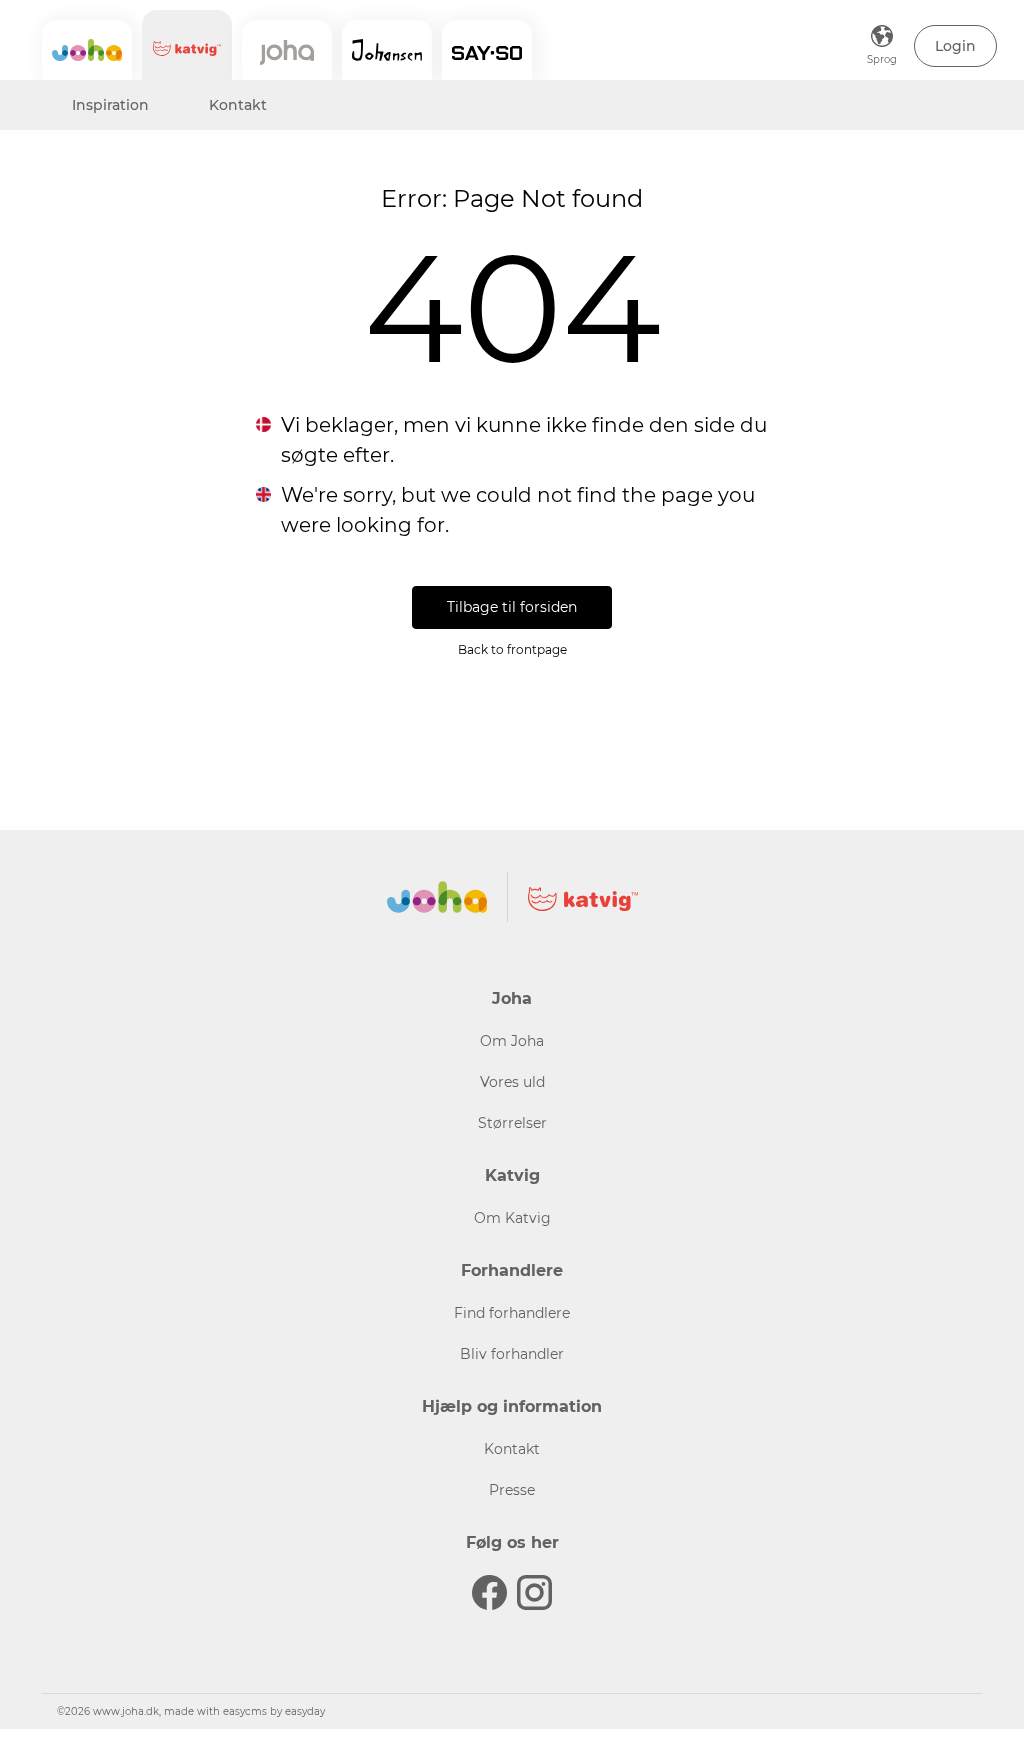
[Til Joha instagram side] (534, 1592)
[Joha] (87, 50)
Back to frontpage (512, 649)
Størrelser (512, 1123)
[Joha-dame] (287, 50)
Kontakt (238, 105)
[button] (955, 46)
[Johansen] (387, 50)
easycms (245, 1711)
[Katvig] (187, 45)
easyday (305, 1711)
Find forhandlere (512, 1313)
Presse (512, 1490)
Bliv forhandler (512, 1354)
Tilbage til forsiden (512, 607)
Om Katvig (512, 1218)
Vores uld (512, 1082)
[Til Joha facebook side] (489, 1592)
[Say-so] (487, 50)
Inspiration (110, 105)
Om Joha (512, 1041)
